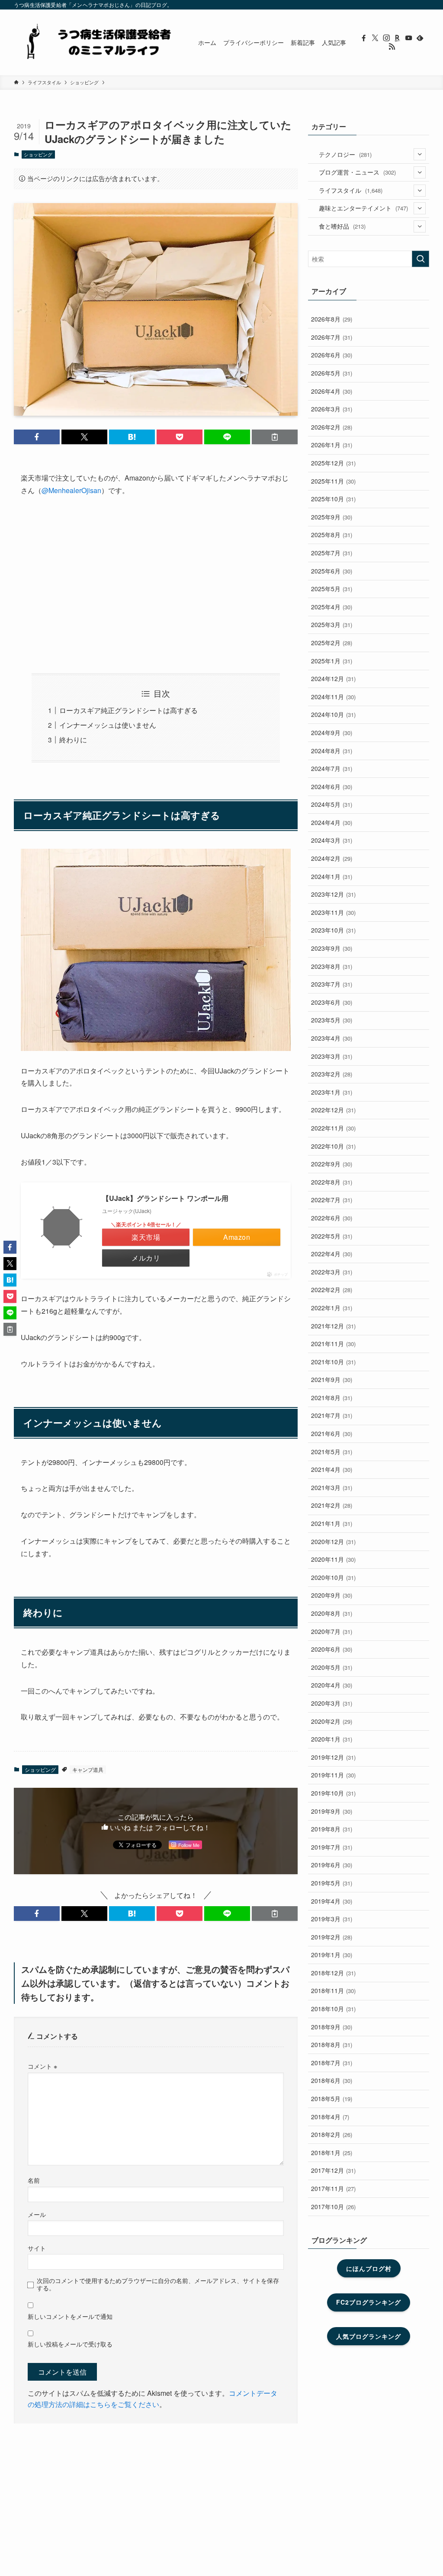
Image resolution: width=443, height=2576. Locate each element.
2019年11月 (333, 1775)
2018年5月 (332, 2098)
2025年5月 (332, 589)
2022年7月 (332, 1200)
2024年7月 (332, 768)
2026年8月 (332, 319)
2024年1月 (332, 876)
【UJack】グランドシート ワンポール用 (165, 1198)
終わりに (73, 740)
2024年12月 (333, 678)
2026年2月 (332, 427)
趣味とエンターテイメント (363, 208)
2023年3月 (332, 1056)
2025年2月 (332, 643)
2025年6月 (332, 571)
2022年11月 (333, 1128)
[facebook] (364, 38)
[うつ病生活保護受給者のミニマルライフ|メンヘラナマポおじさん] (96, 42)
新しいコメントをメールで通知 (70, 2316)
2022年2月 (332, 1290)
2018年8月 (332, 2044)
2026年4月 (332, 391)
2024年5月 (332, 804)
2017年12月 (333, 2170)
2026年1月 (332, 445)
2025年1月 (332, 661)
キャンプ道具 (88, 1769)
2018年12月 (333, 1973)
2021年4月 (332, 1469)
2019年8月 (332, 1829)
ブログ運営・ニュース (357, 172)
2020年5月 (332, 1667)
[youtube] (409, 38)
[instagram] (386, 38)
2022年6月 (332, 1218)
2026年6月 (332, 355)
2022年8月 (332, 1182)
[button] (37, 437)
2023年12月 (333, 894)
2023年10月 (333, 930)
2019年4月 (332, 1901)
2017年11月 (333, 2188)
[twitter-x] (375, 38)
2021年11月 (333, 1344)
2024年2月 (332, 858)
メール (37, 2214)
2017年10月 (333, 2207)
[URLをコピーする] (275, 437)
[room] (398, 38)
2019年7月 (332, 1847)
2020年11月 (333, 1559)
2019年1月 (332, 1955)
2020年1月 (332, 1739)
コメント (42, 2066)
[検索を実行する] (421, 259)
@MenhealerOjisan (71, 490)
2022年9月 (332, 1164)
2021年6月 (332, 1433)
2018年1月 (332, 2153)
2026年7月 (332, 337)
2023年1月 (332, 1092)
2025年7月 (332, 553)
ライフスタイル (351, 190)
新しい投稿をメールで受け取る (70, 2344)
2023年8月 (332, 966)
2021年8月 (332, 1398)
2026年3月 (332, 409)
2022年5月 (332, 1236)
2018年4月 (330, 2117)
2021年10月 (333, 1362)
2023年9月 (332, 948)
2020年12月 (333, 1541)
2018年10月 (333, 2009)
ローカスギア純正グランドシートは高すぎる (128, 710)
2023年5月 (332, 1020)
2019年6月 (332, 1865)
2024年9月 (332, 732)
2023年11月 (333, 912)
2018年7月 (332, 2063)
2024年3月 (332, 840)
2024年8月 (332, 751)
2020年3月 (332, 1703)
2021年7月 (332, 1415)
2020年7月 (332, 1631)
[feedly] (420, 38)
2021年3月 (332, 1487)
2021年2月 (332, 1505)
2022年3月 (332, 1272)
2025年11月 (333, 481)
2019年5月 (332, 1883)
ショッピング (38, 154)
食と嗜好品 (342, 226)
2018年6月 (332, 2080)
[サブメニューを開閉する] (420, 154)
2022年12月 (333, 1110)
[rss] (392, 47)
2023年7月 (332, 984)
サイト (37, 2248)
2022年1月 (332, 1308)
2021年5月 (332, 1452)
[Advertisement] (156, 585)
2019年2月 (332, 1937)
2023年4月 (332, 1038)
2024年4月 (332, 822)
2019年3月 (332, 1919)
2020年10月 (333, 1577)
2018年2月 (332, 2134)
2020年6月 (332, 1649)
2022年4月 (332, 1254)
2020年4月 (332, 1685)
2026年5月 (332, 373)
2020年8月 (332, 1613)
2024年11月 (333, 697)
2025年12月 (333, 463)
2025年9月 (332, 517)
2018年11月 (333, 1990)
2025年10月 (333, 499)
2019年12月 (333, 1757)
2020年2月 (332, 1721)
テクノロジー (345, 154)
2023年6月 (332, 1002)
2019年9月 (332, 1811)
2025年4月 (332, 607)
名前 (34, 2180)
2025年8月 (332, 535)
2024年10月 (333, 714)
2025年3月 (332, 624)
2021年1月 (332, 1523)
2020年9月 (332, 1595)
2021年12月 (333, 1326)
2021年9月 (332, 1379)
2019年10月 (333, 1793)
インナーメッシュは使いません (108, 725)
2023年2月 (332, 1074)
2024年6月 (332, 786)
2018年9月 (332, 2027)
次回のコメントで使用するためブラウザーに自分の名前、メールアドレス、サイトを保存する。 (158, 2284)
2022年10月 (333, 1146)
